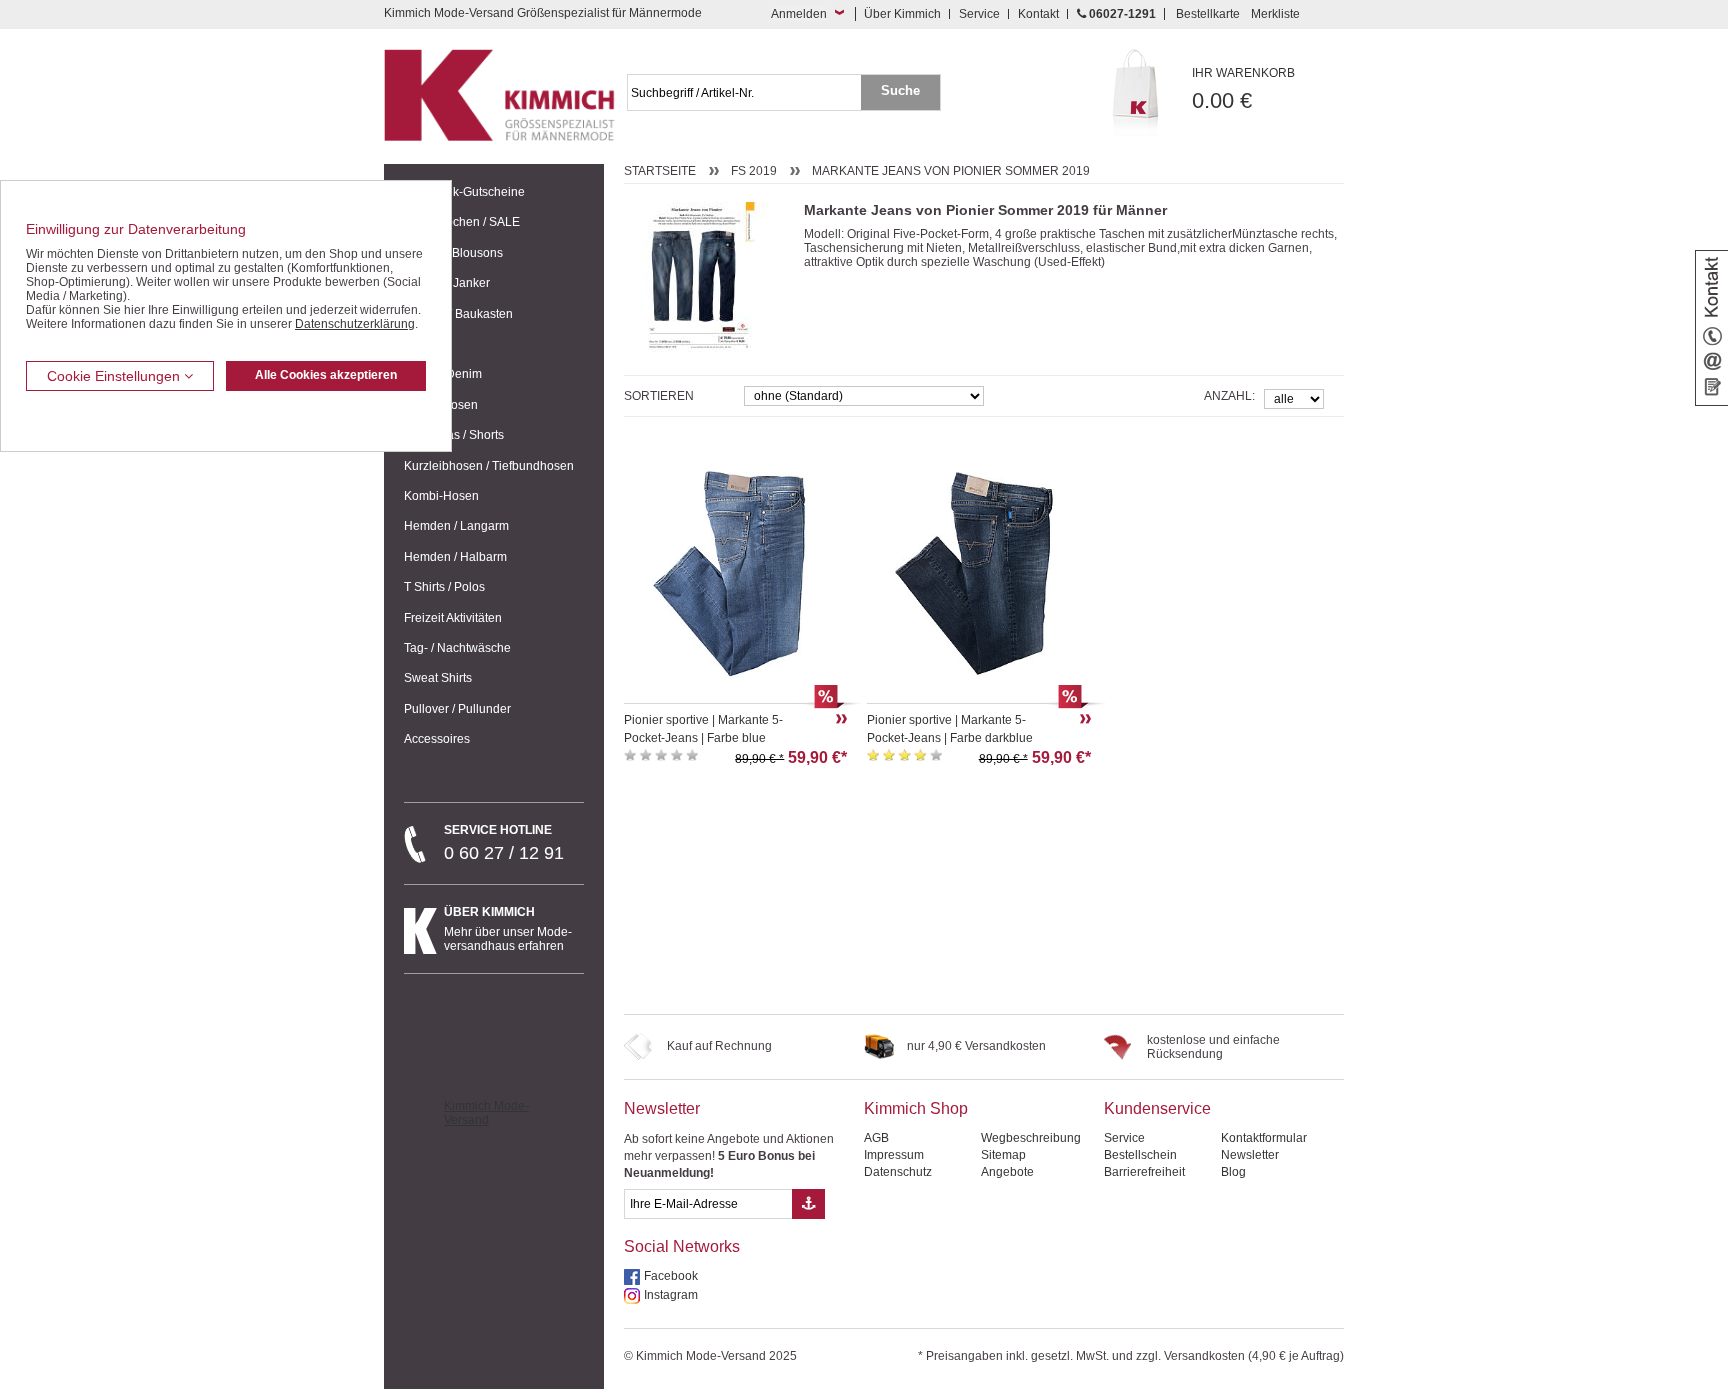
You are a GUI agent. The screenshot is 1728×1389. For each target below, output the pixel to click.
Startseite (660, 171)
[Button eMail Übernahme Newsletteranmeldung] (808, 1204)
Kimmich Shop (916, 1108)
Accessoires (437, 739)
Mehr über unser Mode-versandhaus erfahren (508, 929)
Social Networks (682, 1246)
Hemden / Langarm (456, 526)
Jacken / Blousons (453, 253)
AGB (876, 1138)
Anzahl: (1229, 396)
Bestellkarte (1208, 14)
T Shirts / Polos (444, 587)
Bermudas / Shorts (454, 435)
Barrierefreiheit (1144, 1172)
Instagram (671, 1295)
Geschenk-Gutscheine (464, 192)
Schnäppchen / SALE (462, 222)
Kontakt (1038, 14)
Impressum (894, 1155)
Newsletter (662, 1108)
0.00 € (1243, 89)
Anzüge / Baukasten (458, 314)
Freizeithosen (441, 405)
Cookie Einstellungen (115, 376)
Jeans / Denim (443, 374)
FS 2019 (754, 171)
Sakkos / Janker (447, 283)
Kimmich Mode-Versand (486, 1113)
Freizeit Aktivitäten (453, 618)
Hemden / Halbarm (455, 557)
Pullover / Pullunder (457, 709)
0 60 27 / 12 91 (504, 843)
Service (979, 14)
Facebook (671, 1276)
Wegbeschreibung (1031, 1138)
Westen (424, 344)
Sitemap (1003, 1155)
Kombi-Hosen (441, 496)
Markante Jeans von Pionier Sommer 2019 (951, 171)
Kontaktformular (1264, 1138)
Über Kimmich (902, 14)
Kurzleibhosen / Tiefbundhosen (489, 466)
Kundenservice (1157, 1108)
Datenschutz (898, 1172)
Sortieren (659, 396)
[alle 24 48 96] (1294, 397)
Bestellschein (1140, 1155)
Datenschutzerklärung (355, 324)
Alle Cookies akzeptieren (326, 375)
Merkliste (1275, 14)
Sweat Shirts (438, 678)
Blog (1233, 1172)
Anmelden (799, 14)
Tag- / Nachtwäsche (457, 648)
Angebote (1007, 1172)
